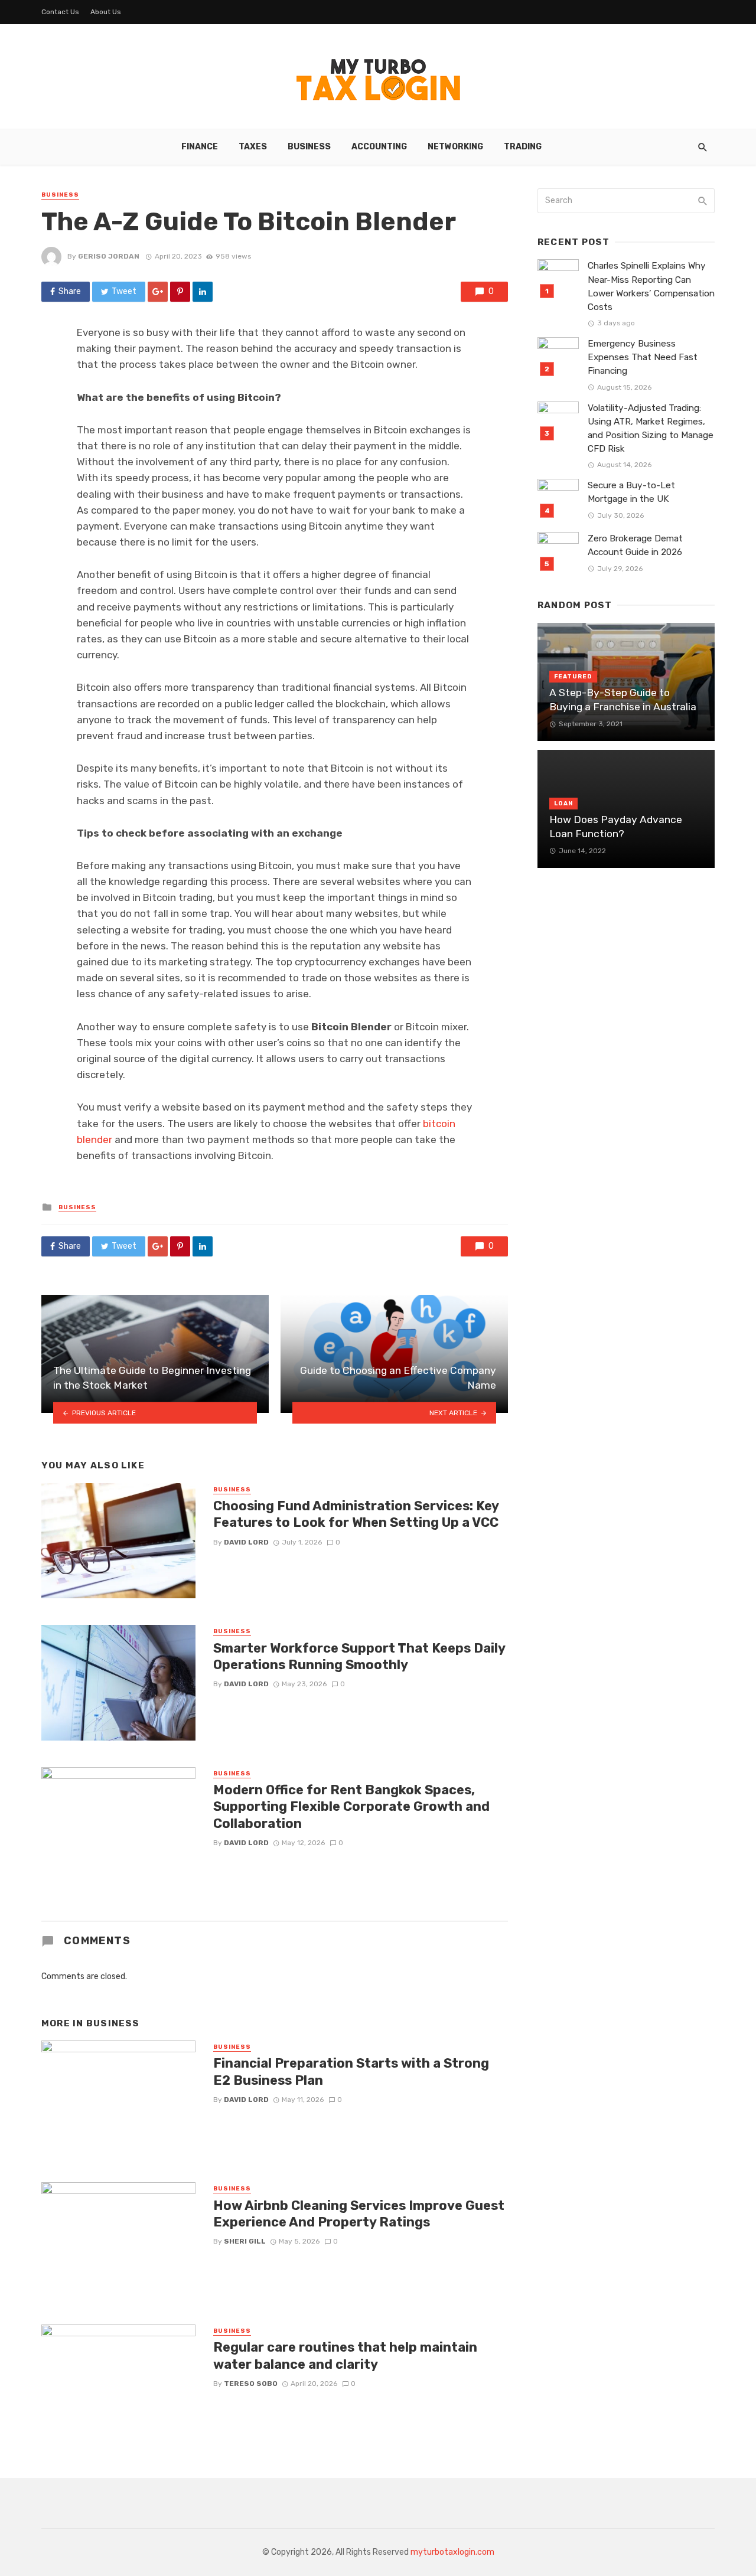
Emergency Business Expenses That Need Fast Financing (643, 357)
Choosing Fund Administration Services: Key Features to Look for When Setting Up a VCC (356, 1514)
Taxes (253, 147)
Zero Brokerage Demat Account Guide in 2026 (635, 545)
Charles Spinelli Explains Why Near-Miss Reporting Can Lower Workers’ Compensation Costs (651, 286)
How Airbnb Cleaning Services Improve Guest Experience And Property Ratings (359, 2214)
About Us (106, 12)
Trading (523, 147)
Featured (573, 677)
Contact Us (60, 12)
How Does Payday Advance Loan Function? (616, 827)
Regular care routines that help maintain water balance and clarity (345, 2355)
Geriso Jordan (109, 256)
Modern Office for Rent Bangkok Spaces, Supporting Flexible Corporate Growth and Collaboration (351, 1807)
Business (309, 147)
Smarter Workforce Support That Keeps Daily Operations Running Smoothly (359, 1656)
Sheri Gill (245, 2241)
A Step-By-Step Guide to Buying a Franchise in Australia (624, 700)
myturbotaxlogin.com (452, 2552)
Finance (200, 147)
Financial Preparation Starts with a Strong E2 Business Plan (351, 2071)
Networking (455, 147)
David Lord (246, 1542)
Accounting (379, 147)
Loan (563, 804)
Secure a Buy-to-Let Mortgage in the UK (631, 492)
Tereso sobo (251, 2384)
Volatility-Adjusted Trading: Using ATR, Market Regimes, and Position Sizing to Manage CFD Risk (651, 428)
